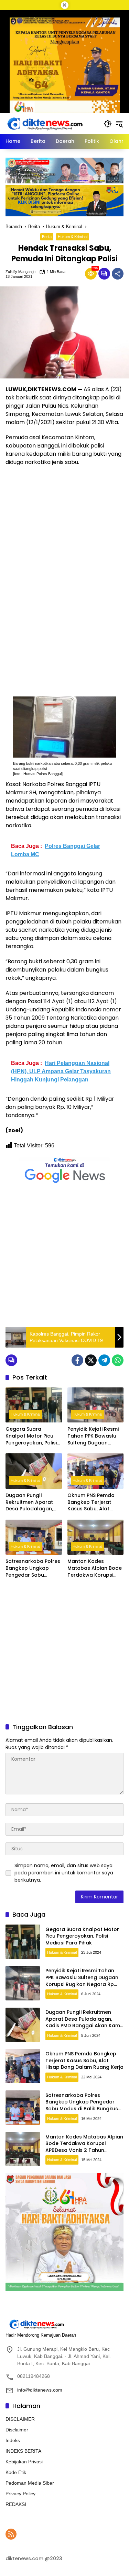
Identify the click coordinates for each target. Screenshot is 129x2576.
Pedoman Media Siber (30, 2483)
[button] (108, 124)
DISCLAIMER (20, 2419)
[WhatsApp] (118, 1360)
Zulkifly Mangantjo (20, 272)
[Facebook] (77, 1360)
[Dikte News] (45, 123)
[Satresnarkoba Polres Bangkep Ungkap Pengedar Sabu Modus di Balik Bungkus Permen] (34, 1537)
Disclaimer (17, 2430)
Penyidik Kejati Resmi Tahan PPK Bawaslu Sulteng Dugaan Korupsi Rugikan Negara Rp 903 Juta (93, 1436)
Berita (47, 237)
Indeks (13, 2440)
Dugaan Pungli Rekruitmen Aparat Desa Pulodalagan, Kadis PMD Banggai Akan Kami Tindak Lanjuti (29, 1502)
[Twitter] (91, 1360)
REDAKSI (16, 2504)
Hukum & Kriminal (73, 237)
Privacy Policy (20, 2494)
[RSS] (11, 2534)
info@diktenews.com (40, 2390)
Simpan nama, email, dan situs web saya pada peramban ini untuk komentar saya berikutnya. (64, 1873)
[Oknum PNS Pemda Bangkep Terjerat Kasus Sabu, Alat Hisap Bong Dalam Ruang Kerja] (96, 1471)
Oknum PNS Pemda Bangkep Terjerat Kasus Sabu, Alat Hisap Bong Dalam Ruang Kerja (91, 1502)
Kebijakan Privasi (24, 2462)
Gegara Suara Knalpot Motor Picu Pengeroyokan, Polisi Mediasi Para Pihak (31, 1436)
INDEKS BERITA (23, 2451)
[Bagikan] (118, 274)
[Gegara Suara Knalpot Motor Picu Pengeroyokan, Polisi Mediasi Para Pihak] (34, 1405)
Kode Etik (16, 2472)
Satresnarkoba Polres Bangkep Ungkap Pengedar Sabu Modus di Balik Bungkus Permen (33, 1568)
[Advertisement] (64, 1256)
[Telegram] (104, 1360)
